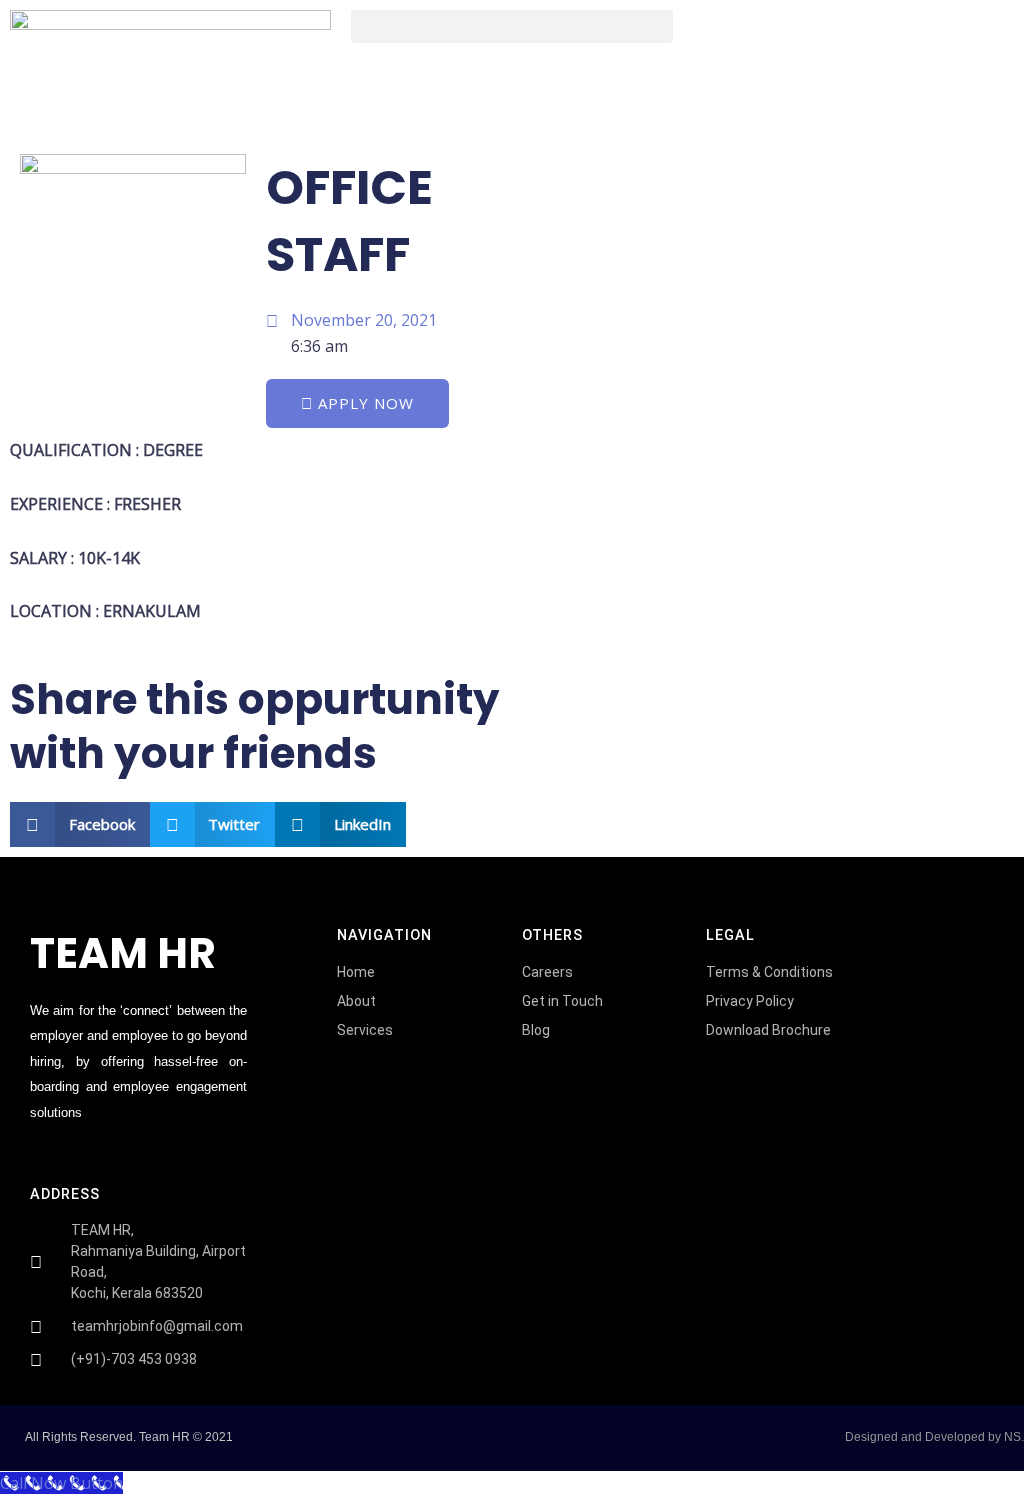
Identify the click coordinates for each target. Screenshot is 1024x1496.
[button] (511, 26)
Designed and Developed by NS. (934, 1437)
